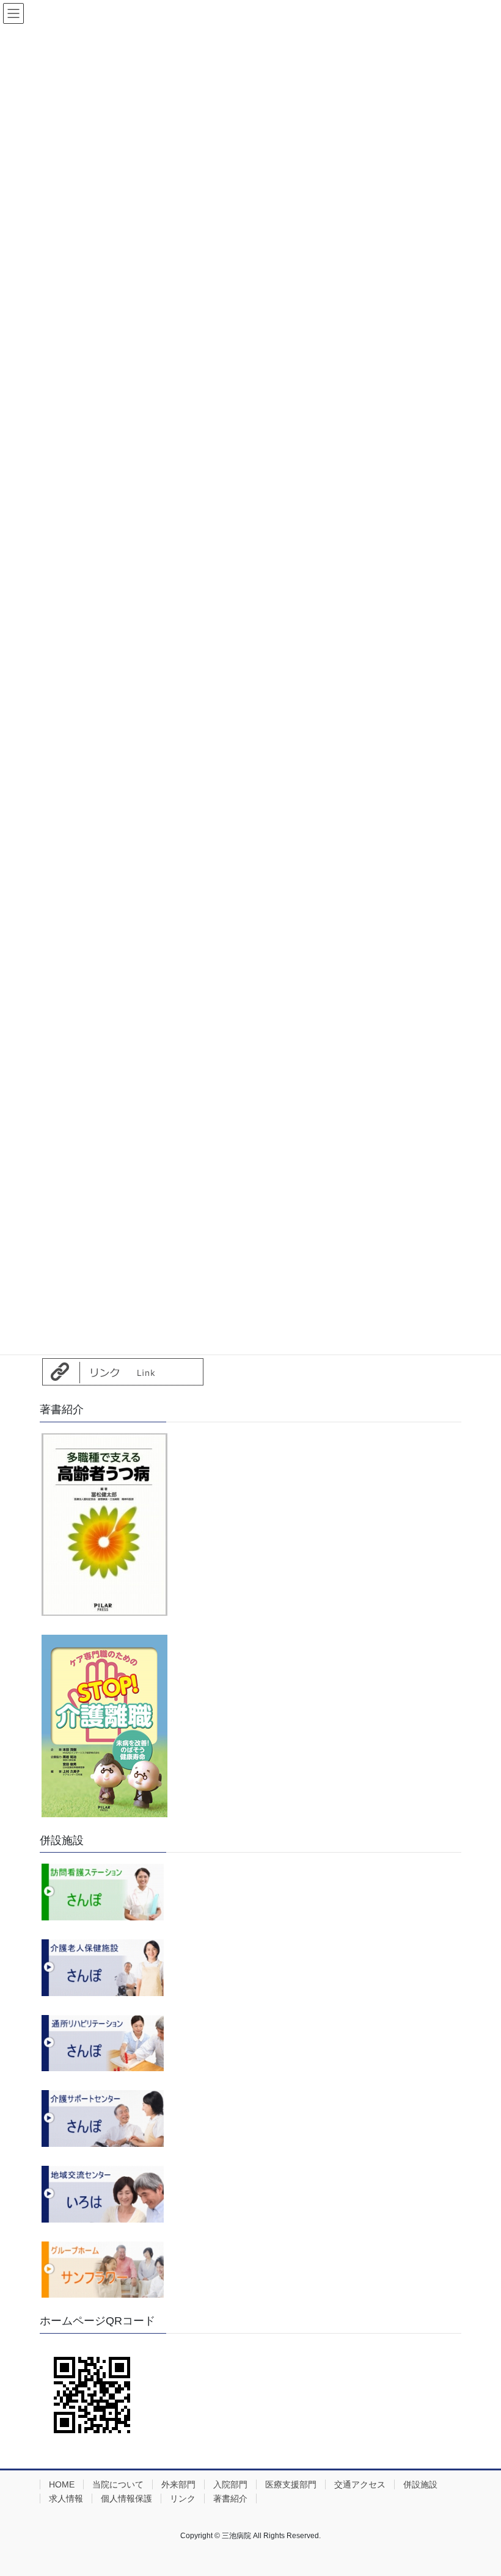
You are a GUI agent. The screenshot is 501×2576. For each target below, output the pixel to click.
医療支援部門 (291, 2484)
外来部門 (178, 2484)
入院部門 (230, 2484)
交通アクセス (360, 2484)
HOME (62, 2484)
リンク (183, 2498)
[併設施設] (103, 1891)
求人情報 (66, 2498)
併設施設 (420, 2484)
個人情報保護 (126, 2498)
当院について (118, 2484)
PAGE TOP (478, 2487)
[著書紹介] (104, 1524)
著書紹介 (230, 2498)
